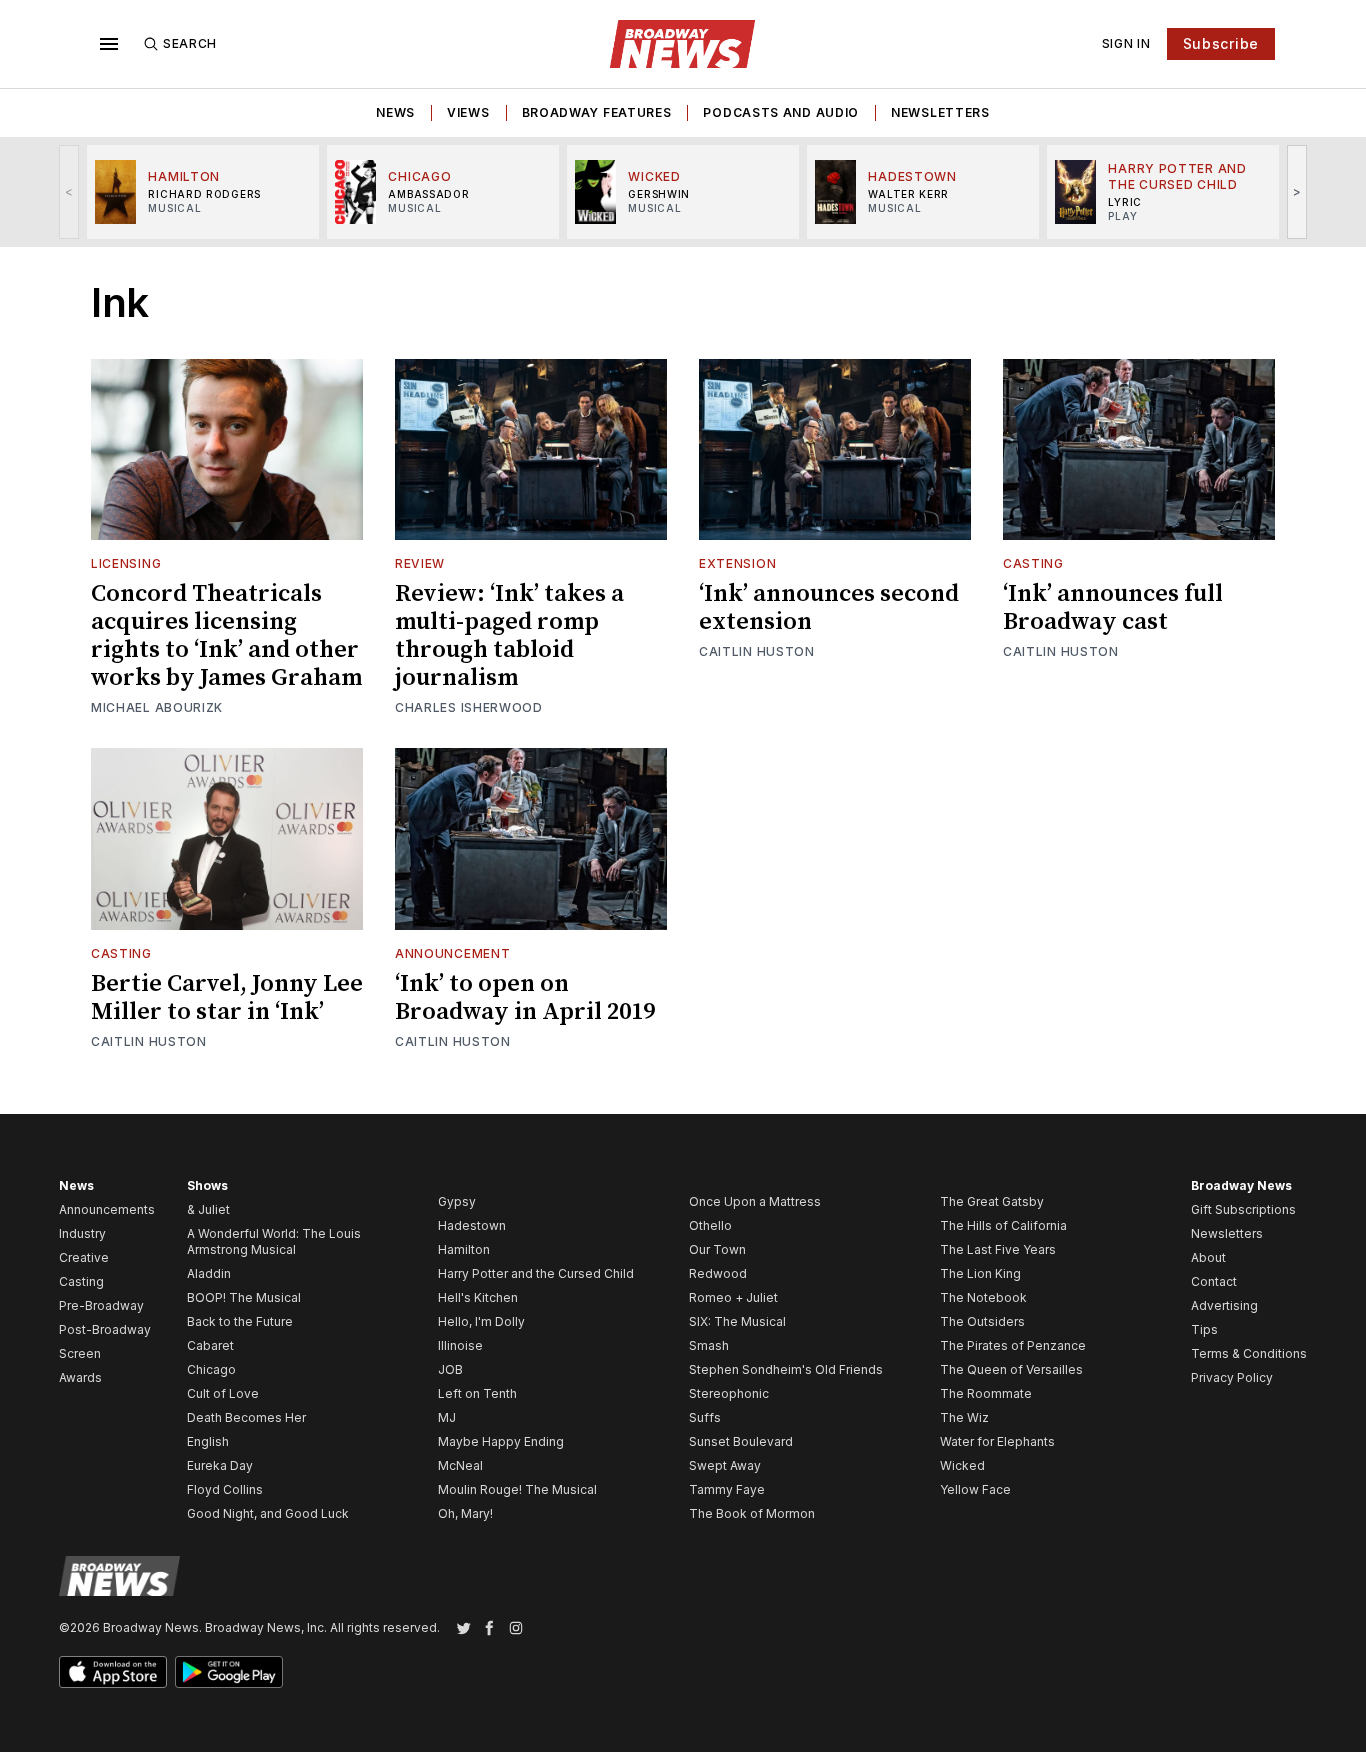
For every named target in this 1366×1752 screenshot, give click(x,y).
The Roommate (986, 1393)
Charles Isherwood (469, 707)
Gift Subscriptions (1243, 1209)
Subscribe (1221, 43)
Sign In (1126, 43)
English (208, 1441)
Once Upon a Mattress (755, 1201)
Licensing (126, 563)
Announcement (452, 953)
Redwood (718, 1273)
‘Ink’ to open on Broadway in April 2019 (525, 998)
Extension (737, 563)
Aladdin (209, 1273)
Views (468, 112)
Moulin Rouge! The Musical (517, 1489)
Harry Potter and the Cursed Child (536, 1273)
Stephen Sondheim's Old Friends (786, 1369)
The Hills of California (1003, 1225)
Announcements (107, 1209)
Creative (84, 1257)
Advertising (1224, 1305)
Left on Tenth (477, 1393)
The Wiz (964, 1417)
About (1208, 1257)
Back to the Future (240, 1321)
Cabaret (210, 1345)
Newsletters (940, 112)
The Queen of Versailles (1011, 1369)
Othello (710, 1225)
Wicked (962, 1465)
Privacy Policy (1232, 1377)
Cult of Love (223, 1393)
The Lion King (980, 1273)
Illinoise (460, 1345)
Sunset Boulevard (741, 1441)
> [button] (1297, 191)
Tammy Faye (727, 1489)
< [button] (69, 191)
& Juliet (208, 1209)
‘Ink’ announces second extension (829, 608)
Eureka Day (220, 1465)
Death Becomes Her (246, 1417)
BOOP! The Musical (244, 1297)
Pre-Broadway (101, 1305)
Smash (709, 1345)
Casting (1033, 563)
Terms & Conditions (1249, 1353)
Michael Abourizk (157, 707)
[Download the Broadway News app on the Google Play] (229, 1672)
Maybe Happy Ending (501, 1441)
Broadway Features (597, 112)
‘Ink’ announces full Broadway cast (1113, 608)
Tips (1204, 1329)
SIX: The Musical (737, 1321)
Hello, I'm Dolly (481, 1321)
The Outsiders (982, 1321)
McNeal (460, 1465)
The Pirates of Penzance (1013, 1345)
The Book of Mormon (752, 1513)
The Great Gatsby (992, 1201)
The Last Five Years (998, 1249)
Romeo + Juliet (733, 1297)
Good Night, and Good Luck (268, 1513)
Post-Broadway (105, 1329)
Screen (80, 1353)
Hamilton (464, 1249)
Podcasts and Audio (781, 112)
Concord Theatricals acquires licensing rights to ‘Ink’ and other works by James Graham (226, 636)
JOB (450, 1369)
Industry (82, 1233)
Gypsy (457, 1201)
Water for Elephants (997, 1441)
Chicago (211, 1369)
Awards (80, 1377)
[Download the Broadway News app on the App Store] (113, 1672)
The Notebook (983, 1297)
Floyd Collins (225, 1489)
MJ (447, 1417)
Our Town (717, 1249)
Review (420, 563)
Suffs (705, 1417)
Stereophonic (729, 1393)
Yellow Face (975, 1489)
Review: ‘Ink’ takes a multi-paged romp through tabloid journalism (509, 636)
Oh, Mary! (465, 1513)
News (395, 112)
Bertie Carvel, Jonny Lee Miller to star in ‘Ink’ (227, 998)
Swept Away (725, 1465)
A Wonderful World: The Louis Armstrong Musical (274, 1241)
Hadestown (472, 1225)
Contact (1214, 1281)
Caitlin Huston (757, 651)
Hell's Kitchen (478, 1297)
